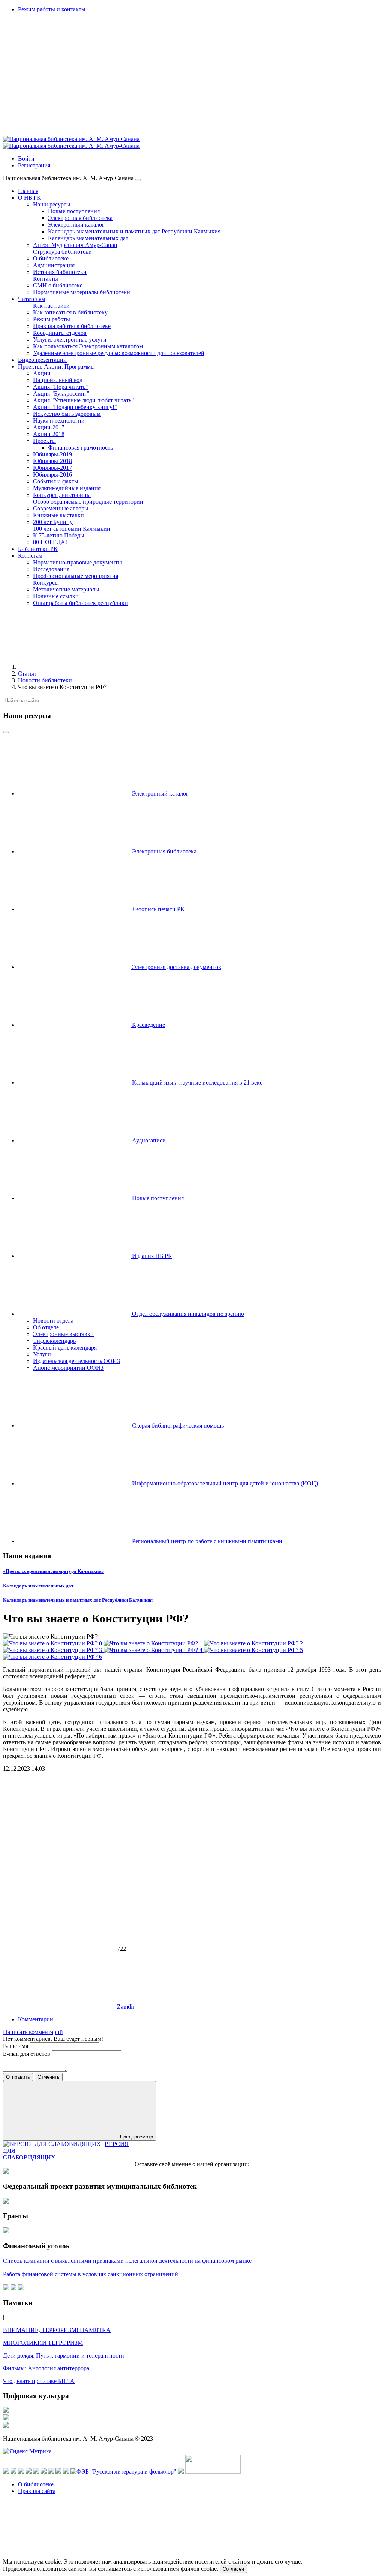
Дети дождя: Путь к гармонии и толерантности (64, 2356)
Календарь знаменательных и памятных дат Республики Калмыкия (78, 1600)
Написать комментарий (33, 2032)
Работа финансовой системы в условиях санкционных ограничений (91, 2274)
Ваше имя (16, 2046)
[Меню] (138, 180)
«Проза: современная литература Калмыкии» (53, 1571)
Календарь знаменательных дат (38, 1586)
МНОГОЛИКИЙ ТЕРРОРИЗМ (43, 2343)
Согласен (233, 2569)
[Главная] (74, 667)
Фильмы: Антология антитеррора (46, 2368)
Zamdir (126, 2006)
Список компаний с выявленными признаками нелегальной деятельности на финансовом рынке (127, 2261)
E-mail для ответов (27, 2054)
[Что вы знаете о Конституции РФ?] (53, 1643)
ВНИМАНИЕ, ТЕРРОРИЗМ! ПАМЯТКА (57, 2330)
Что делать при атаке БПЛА (39, 2381)
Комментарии (36, 2019)
